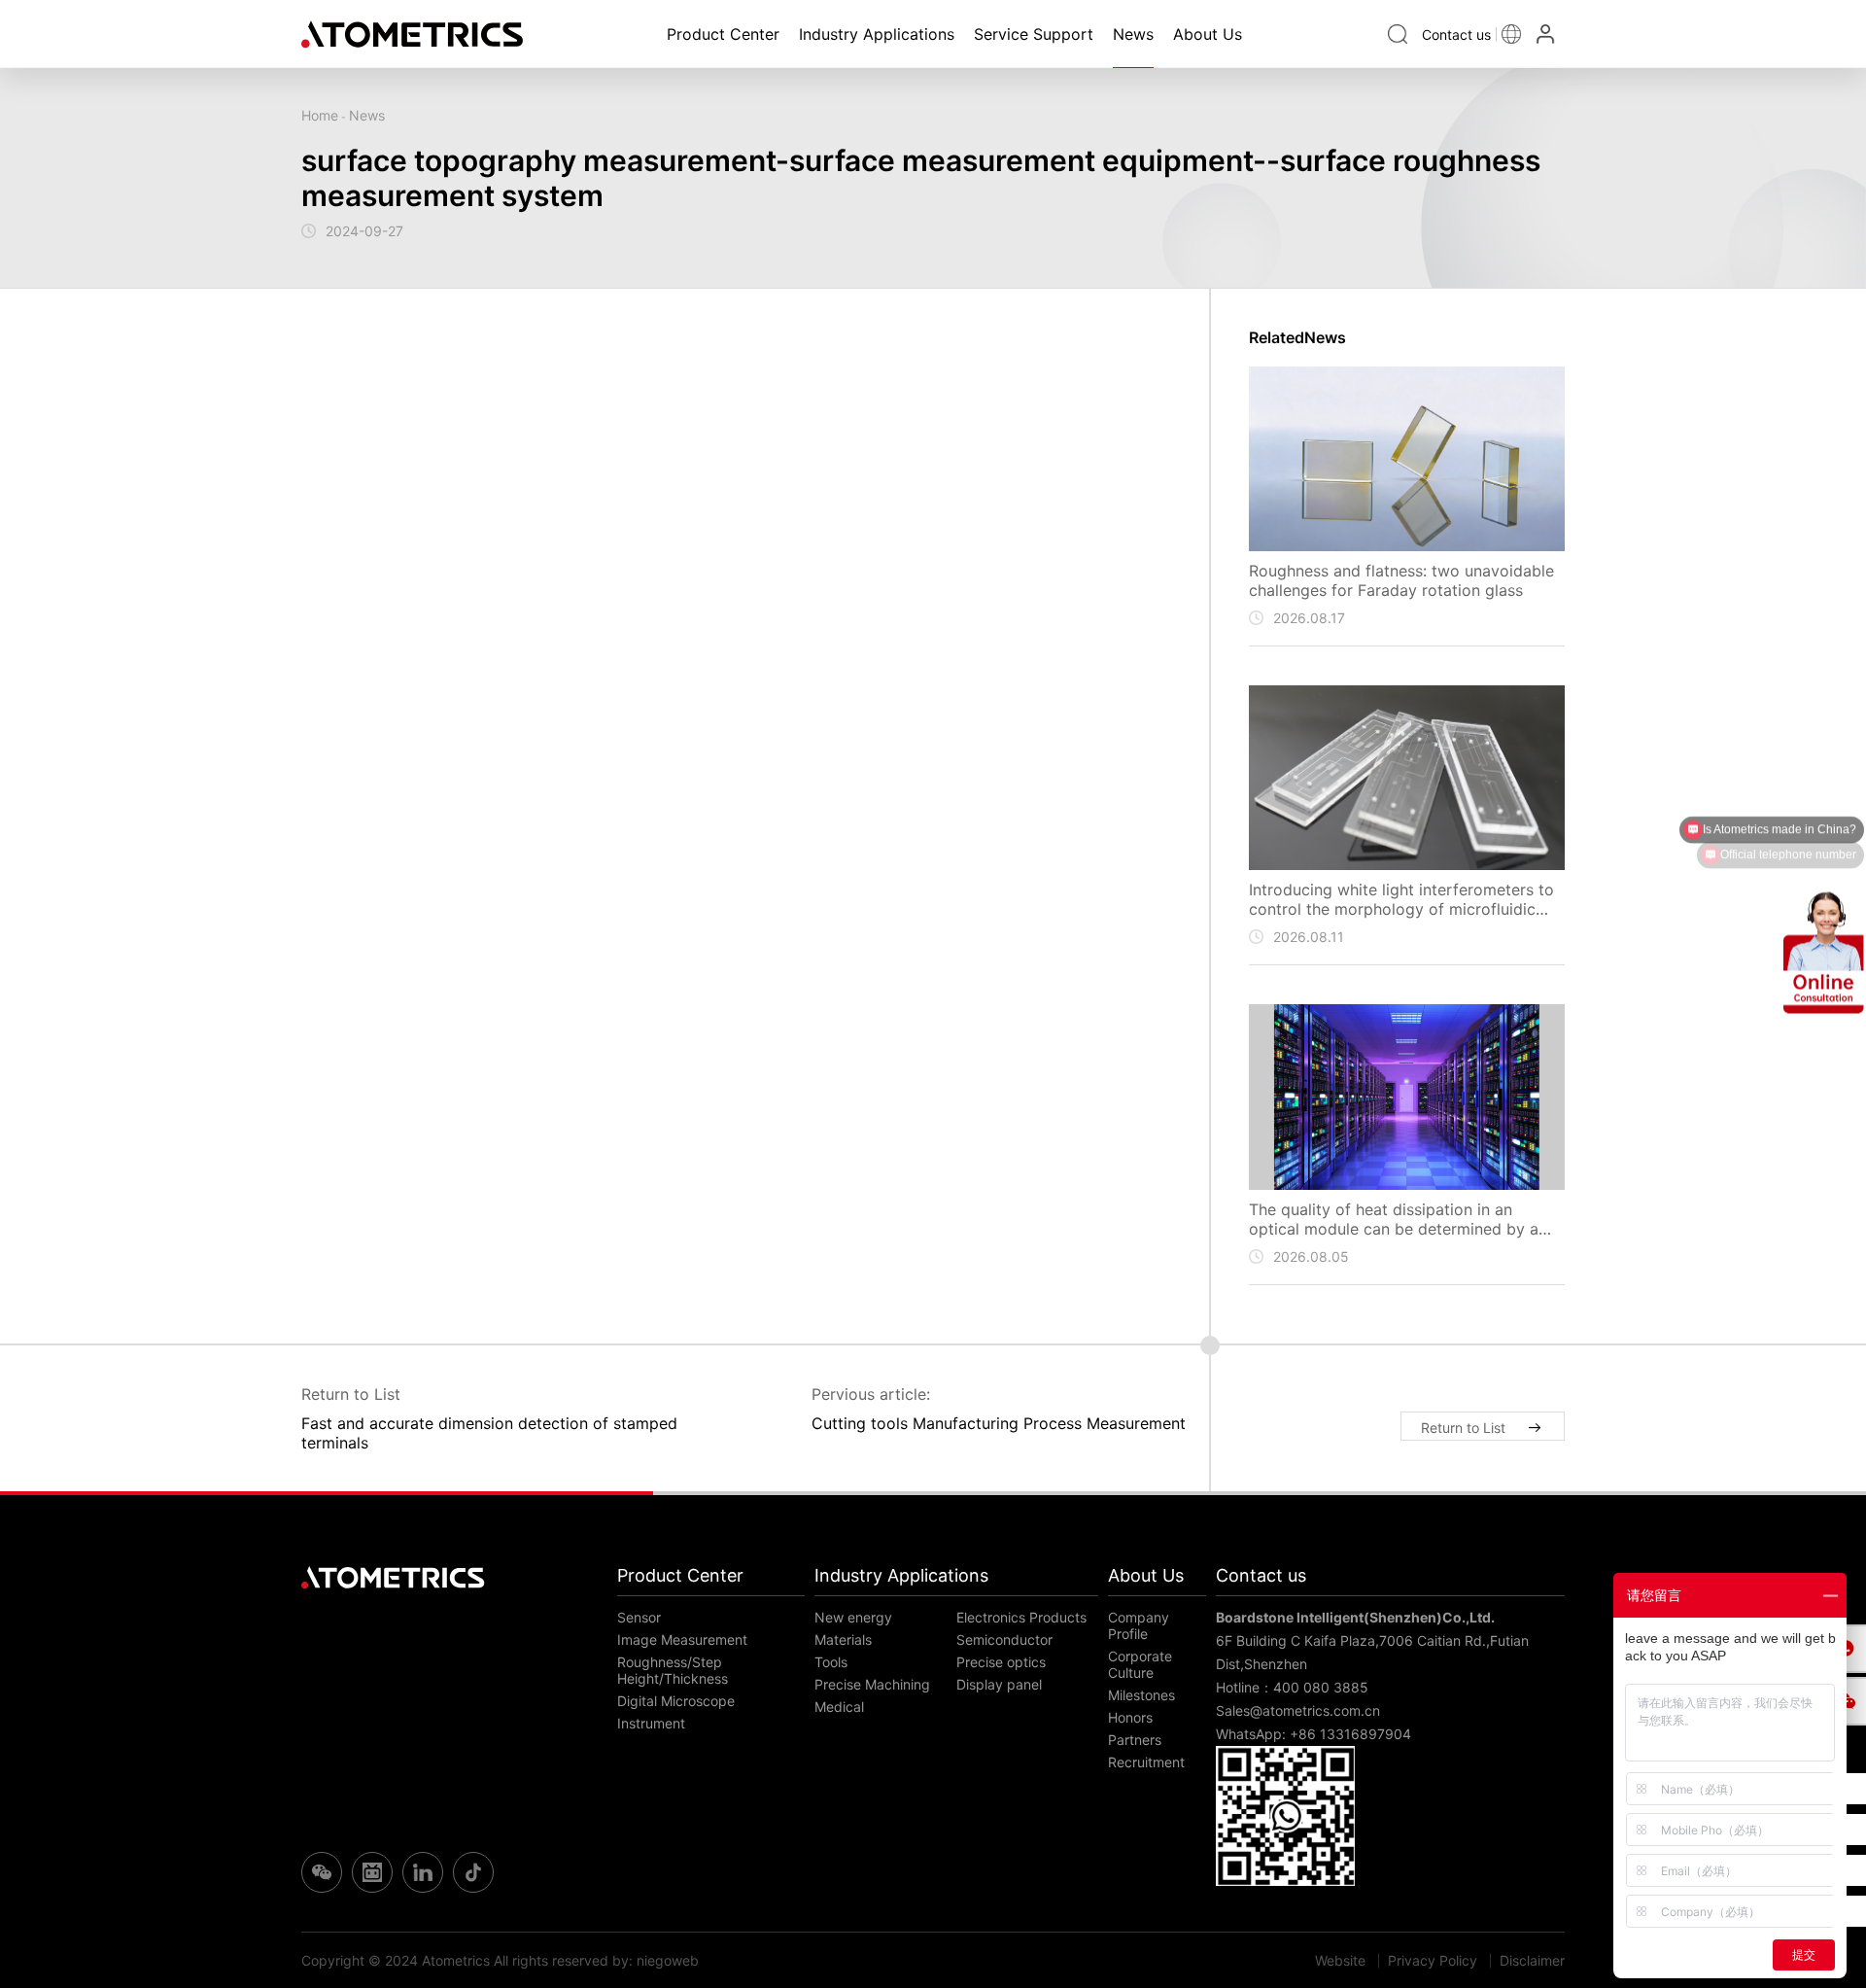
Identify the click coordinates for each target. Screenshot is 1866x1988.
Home (320, 115)
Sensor (639, 1617)
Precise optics (1001, 1662)
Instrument (651, 1723)
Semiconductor (1004, 1639)
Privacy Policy (1433, 1960)
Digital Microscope (676, 1701)
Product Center (723, 34)
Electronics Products (1021, 1617)
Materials (843, 1639)
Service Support (1034, 34)
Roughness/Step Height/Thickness (673, 1670)
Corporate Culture (1140, 1664)
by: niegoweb (656, 1960)
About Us (1208, 34)
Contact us (1261, 1575)
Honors (1130, 1717)
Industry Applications (877, 34)
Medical (839, 1707)
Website (1340, 1960)
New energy (853, 1617)
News (1133, 34)
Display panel (999, 1684)
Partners (1135, 1740)
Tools (831, 1662)
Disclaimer (1532, 1960)
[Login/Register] (1548, 34)
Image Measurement (682, 1639)
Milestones (1141, 1695)
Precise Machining (872, 1684)
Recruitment (1146, 1762)
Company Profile (1139, 1625)
